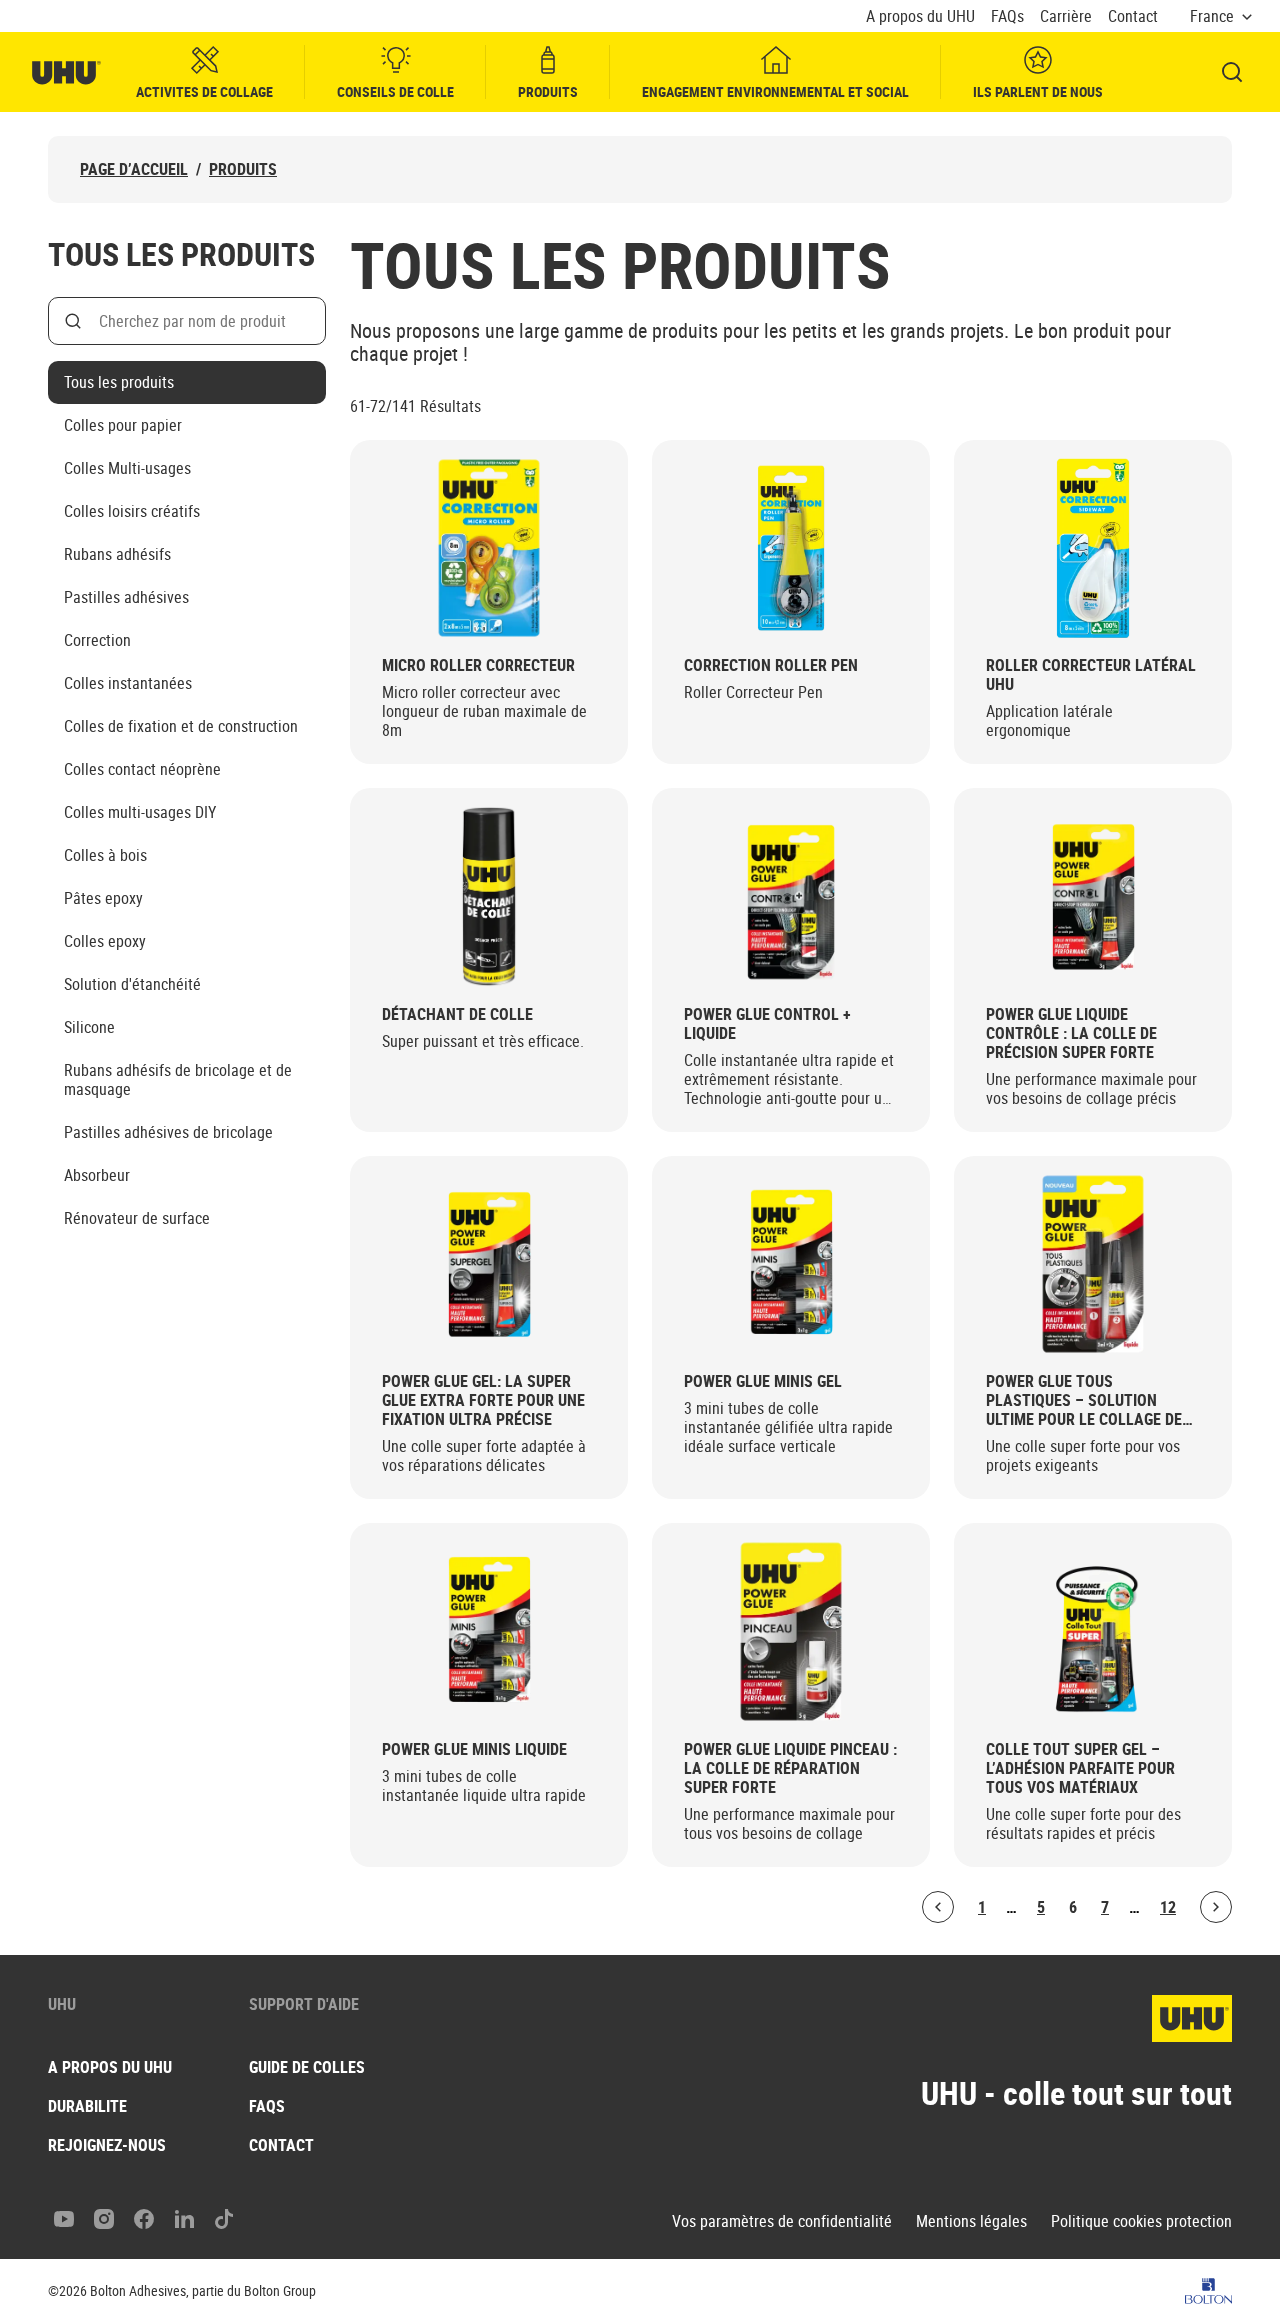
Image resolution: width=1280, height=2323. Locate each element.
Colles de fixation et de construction (181, 726)
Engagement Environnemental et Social (775, 91)
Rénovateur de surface (137, 1218)
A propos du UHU (920, 16)
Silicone (89, 1027)
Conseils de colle (395, 91)
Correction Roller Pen (771, 665)
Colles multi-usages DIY (140, 812)
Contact (1133, 16)
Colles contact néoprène (142, 769)
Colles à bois (105, 855)
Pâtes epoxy (103, 898)
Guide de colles (307, 2067)
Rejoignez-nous (107, 2145)
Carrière (1066, 16)
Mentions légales (971, 2221)
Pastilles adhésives (126, 597)
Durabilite (87, 2106)
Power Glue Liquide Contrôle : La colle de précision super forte (1071, 1033)
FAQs (1007, 16)
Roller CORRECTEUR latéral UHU (1091, 675)
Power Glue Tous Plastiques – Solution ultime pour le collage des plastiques (1088, 1400)
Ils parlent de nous (1038, 91)
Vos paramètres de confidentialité (782, 2221)
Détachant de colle (457, 1014)
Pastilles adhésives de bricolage (168, 1132)
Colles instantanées (128, 683)
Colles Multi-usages (127, 468)
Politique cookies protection (1141, 2221)
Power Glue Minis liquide (474, 1749)
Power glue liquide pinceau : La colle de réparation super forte (790, 1768)
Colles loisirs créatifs (132, 511)
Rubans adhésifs (117, 554)
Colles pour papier (123, 425)
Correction (97, 640)
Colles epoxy (105, 941)
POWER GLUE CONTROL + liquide (767, 1024)
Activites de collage (204, 91)
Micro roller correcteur (478, 665)
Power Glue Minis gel (763, 1381)
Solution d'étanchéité (132, 984)
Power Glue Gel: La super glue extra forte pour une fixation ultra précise (483, 1400)
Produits (548, 91)
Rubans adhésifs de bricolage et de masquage (178, 1079)
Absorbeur (97, 1175)
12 (1168, 1907)
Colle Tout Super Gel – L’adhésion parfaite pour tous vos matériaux (1080, 1768)
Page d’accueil (134, 169)
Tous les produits (119, 382)
